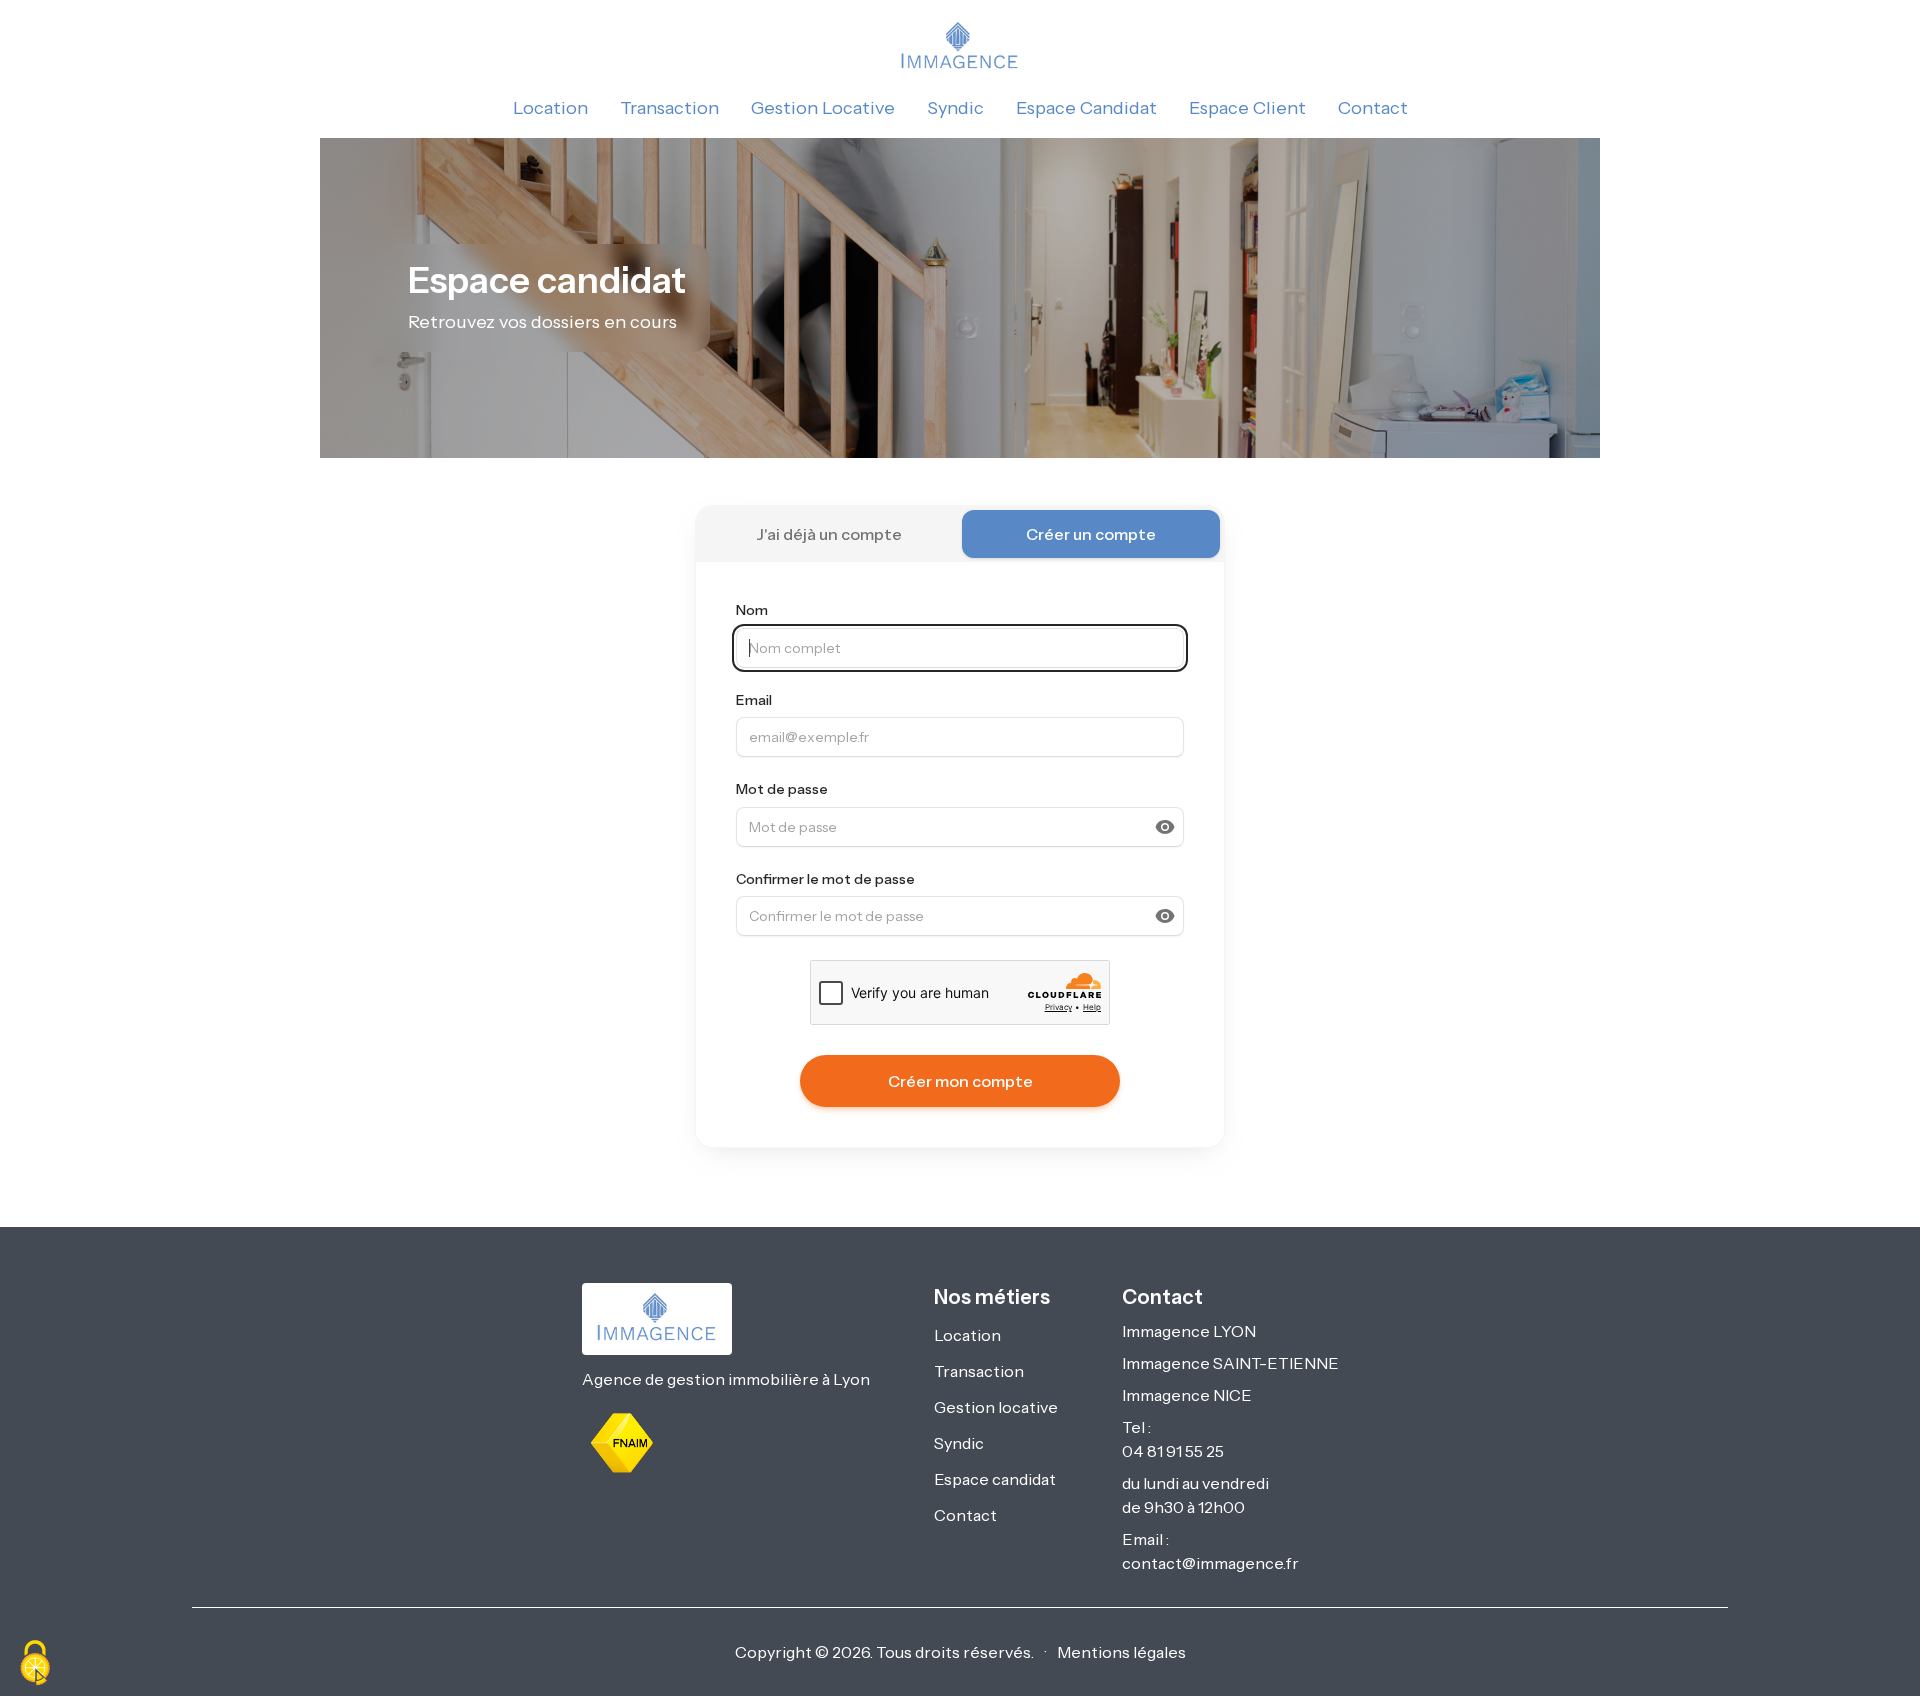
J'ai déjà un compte (829, 534)
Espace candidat (995, 1479)
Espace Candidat (1086, 108)
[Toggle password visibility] (1165, 827)
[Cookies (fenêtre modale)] (35, 1663)
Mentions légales (1121, 1652)
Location (550, 108)
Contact (1373, 108)
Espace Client (1247, 108)
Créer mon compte (960, 1081)
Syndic (955, 108)
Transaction (669, 108)
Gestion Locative (823, 108)
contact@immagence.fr (1210, 1563)
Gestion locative (996, 1407)
